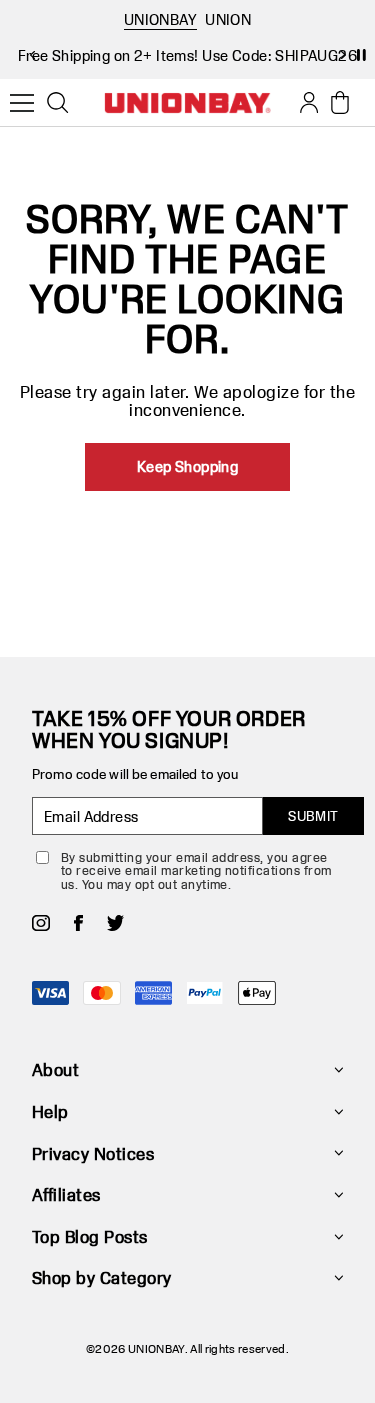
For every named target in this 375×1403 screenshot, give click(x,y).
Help (50, 1111)
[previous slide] (32, 55)
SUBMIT (313, 816)
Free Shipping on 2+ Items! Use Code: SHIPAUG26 (187, 55)
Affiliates (66, 1194)
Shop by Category (102, 1277)
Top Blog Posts (90, 1236)
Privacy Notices (93, 1153)
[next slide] (343, 55)
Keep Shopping (187, 466)
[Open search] (58, 103)
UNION (228, 19)
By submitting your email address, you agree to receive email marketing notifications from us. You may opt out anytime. (196, 870)
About (55, 1069)
